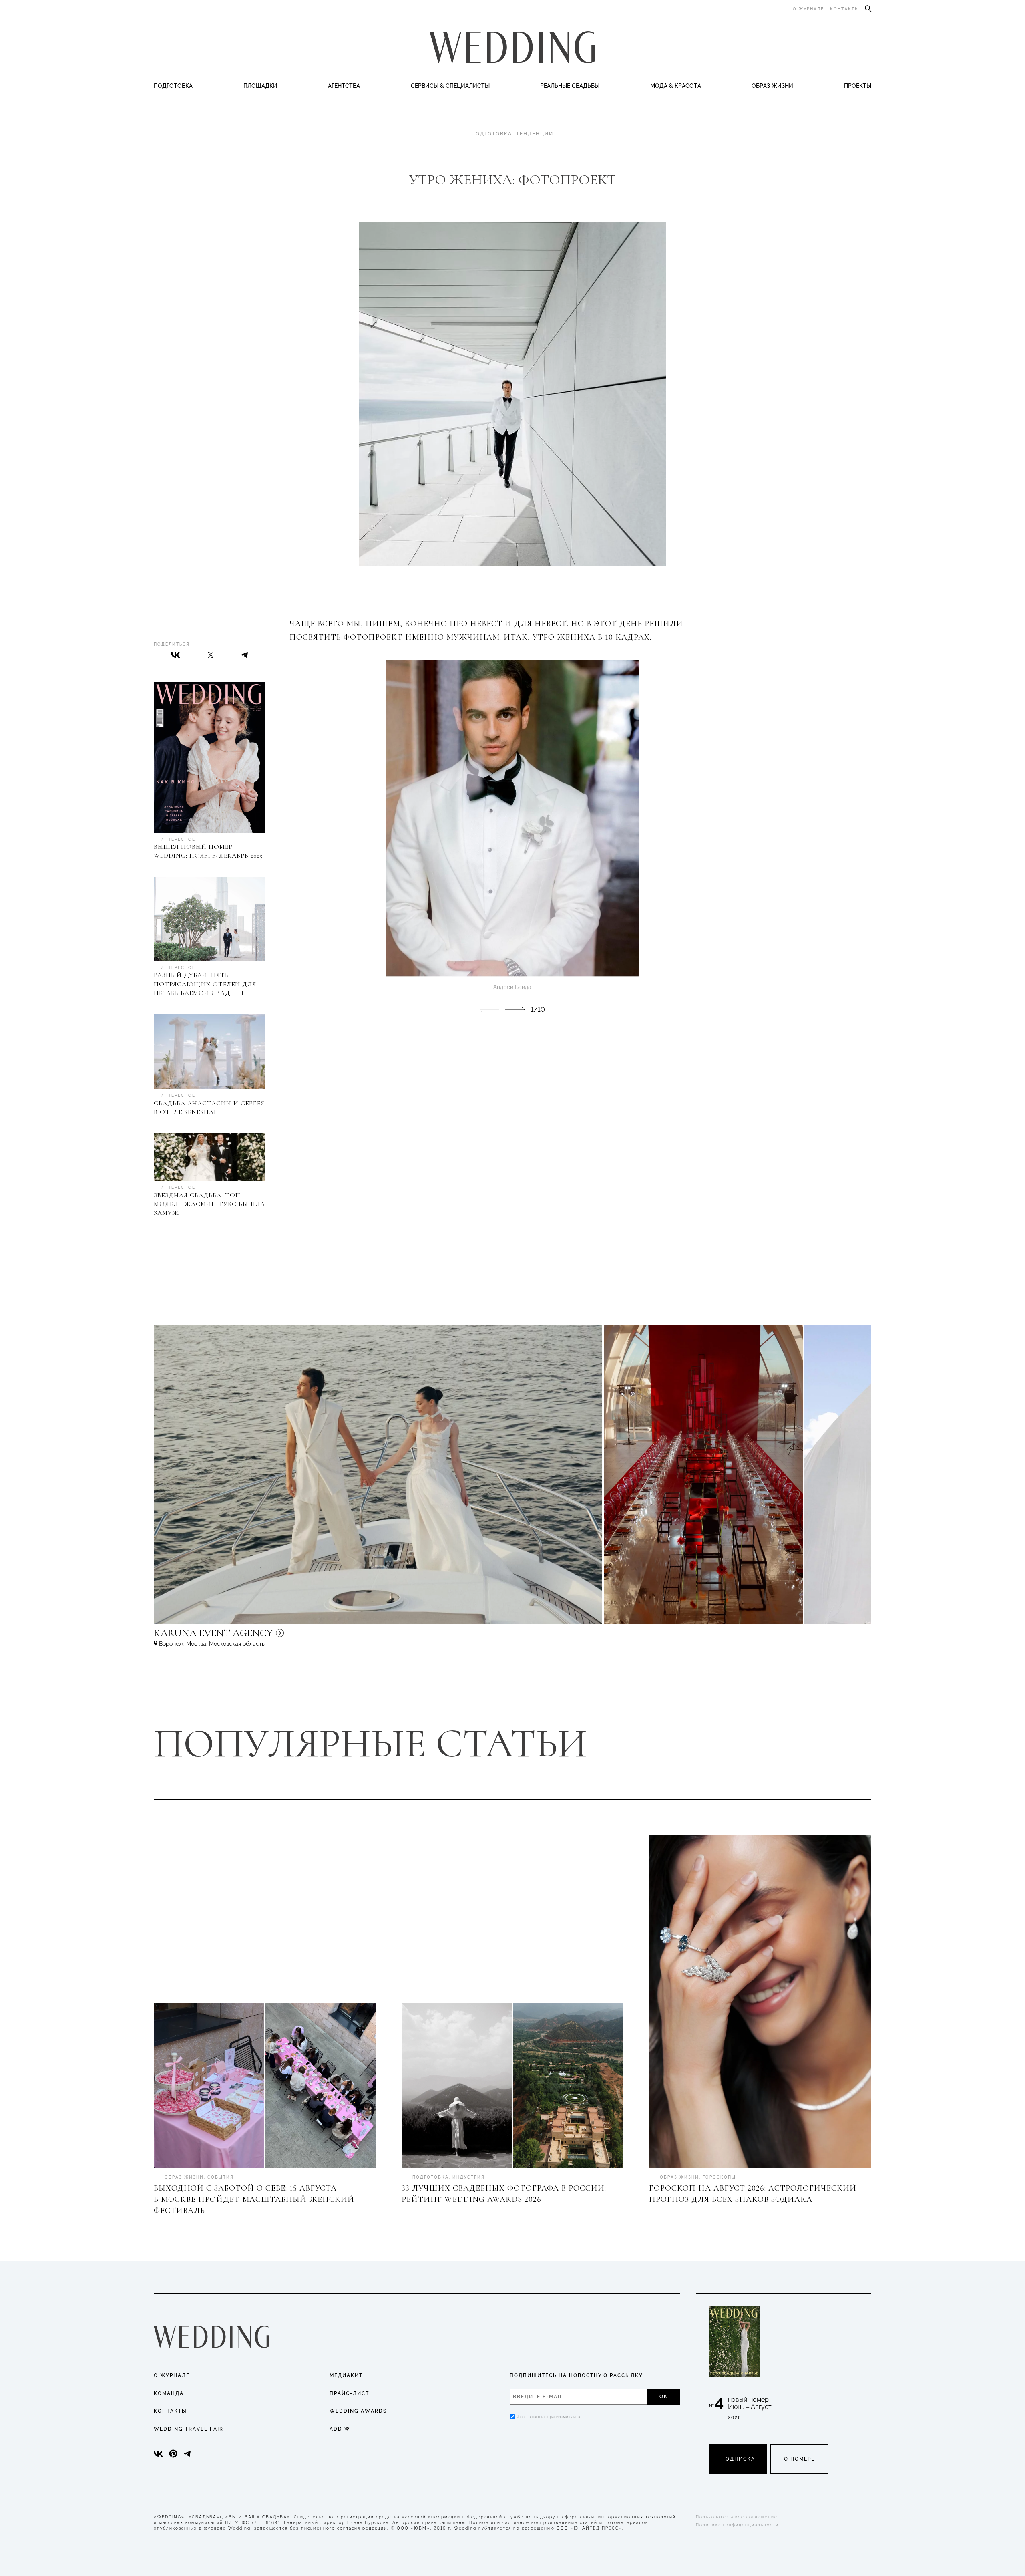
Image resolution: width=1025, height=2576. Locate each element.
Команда (169, 2393)
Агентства (344, 86)
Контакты (845, 9)
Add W (340, 2429)
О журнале (808, 9)
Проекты (858, 86)
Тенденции (535, 134)
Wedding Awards (358, 2411)
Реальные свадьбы (570, 86)
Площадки (260, 86)
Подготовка (173, 86)
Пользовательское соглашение (737, 2517)
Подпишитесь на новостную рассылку (576, 2375)
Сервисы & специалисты (450, 86)
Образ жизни (772, 86)
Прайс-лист (349, 2393)
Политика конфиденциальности (737, 2525)
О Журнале (172, 2375)
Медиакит (346, 2375)
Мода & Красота (676, 86)
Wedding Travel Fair (189, 2429)
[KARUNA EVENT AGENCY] (282, 1637)
